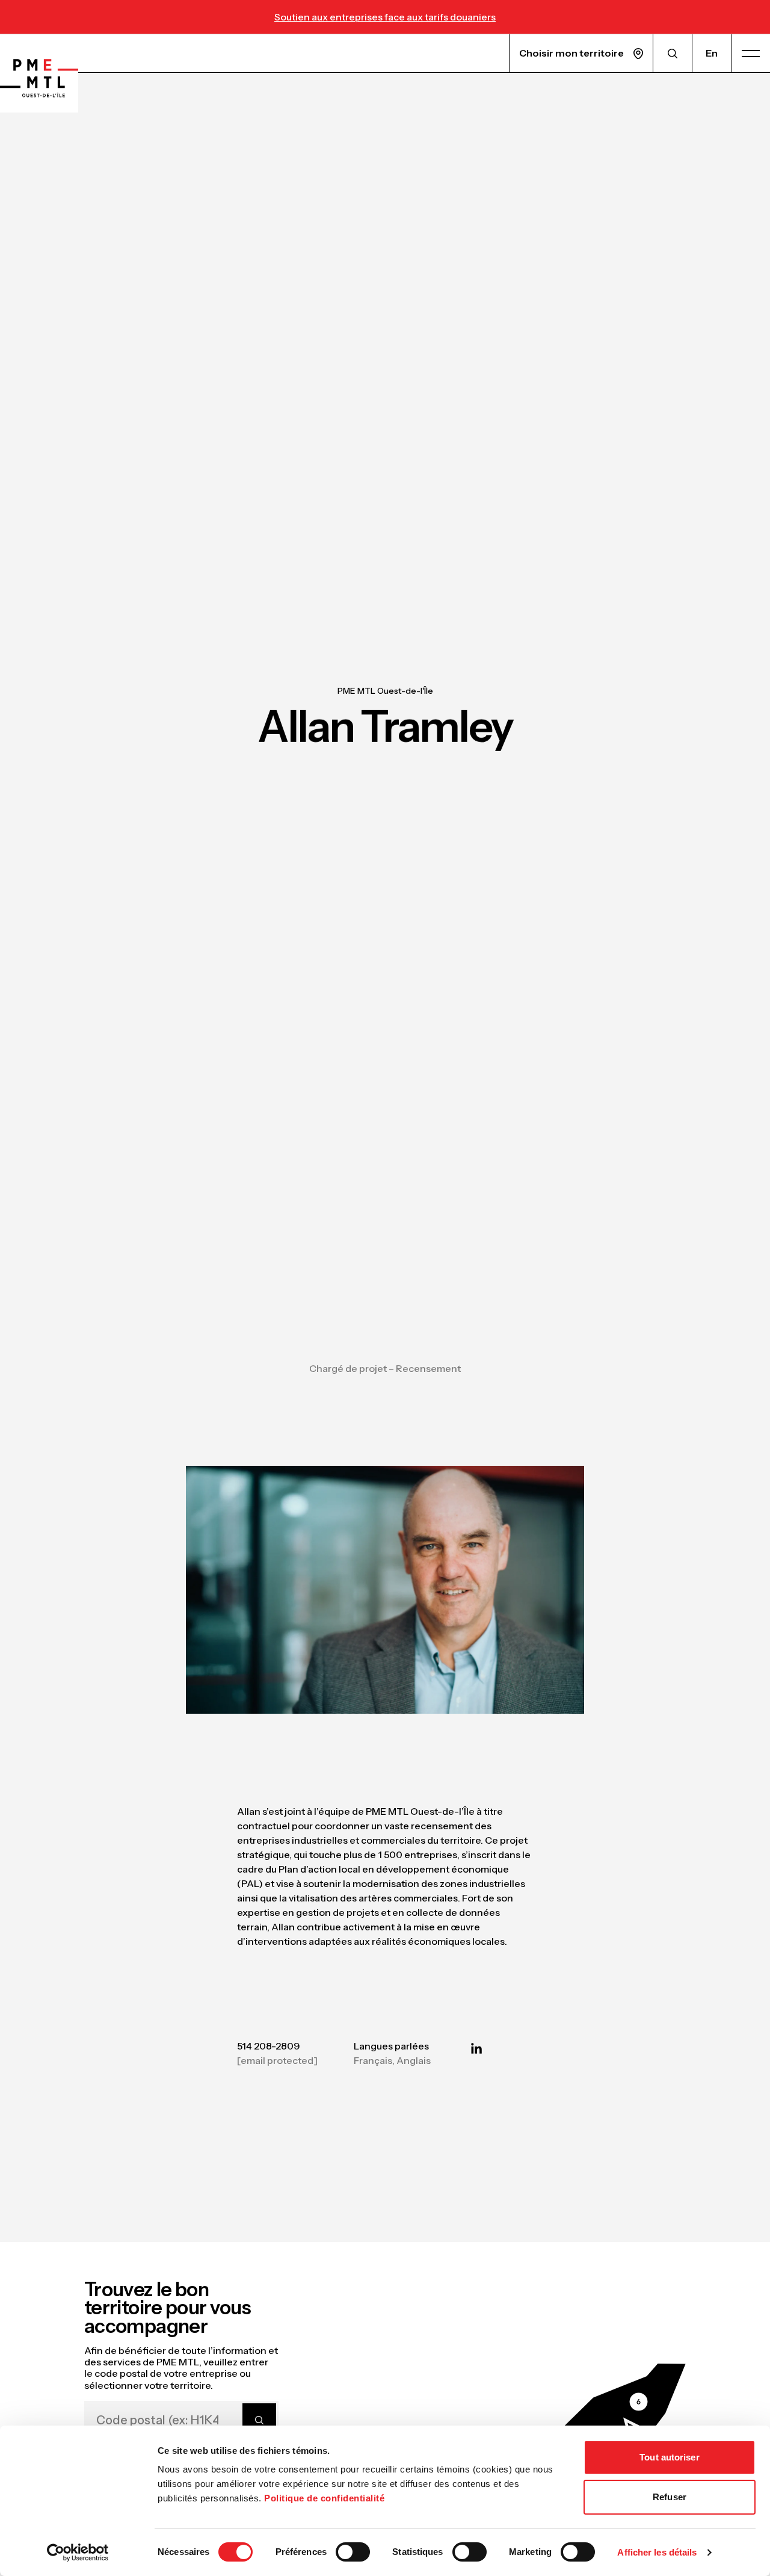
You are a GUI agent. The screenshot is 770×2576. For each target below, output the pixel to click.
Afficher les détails (657, 2552)
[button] (623, 2409)
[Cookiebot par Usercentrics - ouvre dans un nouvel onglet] (78, 2553)
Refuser (670, 2497)
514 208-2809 (269, 2046)
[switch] (353, 2552)
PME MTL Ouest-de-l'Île (385, 691)
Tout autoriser (669, 2457)
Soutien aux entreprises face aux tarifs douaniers (385, 17)
